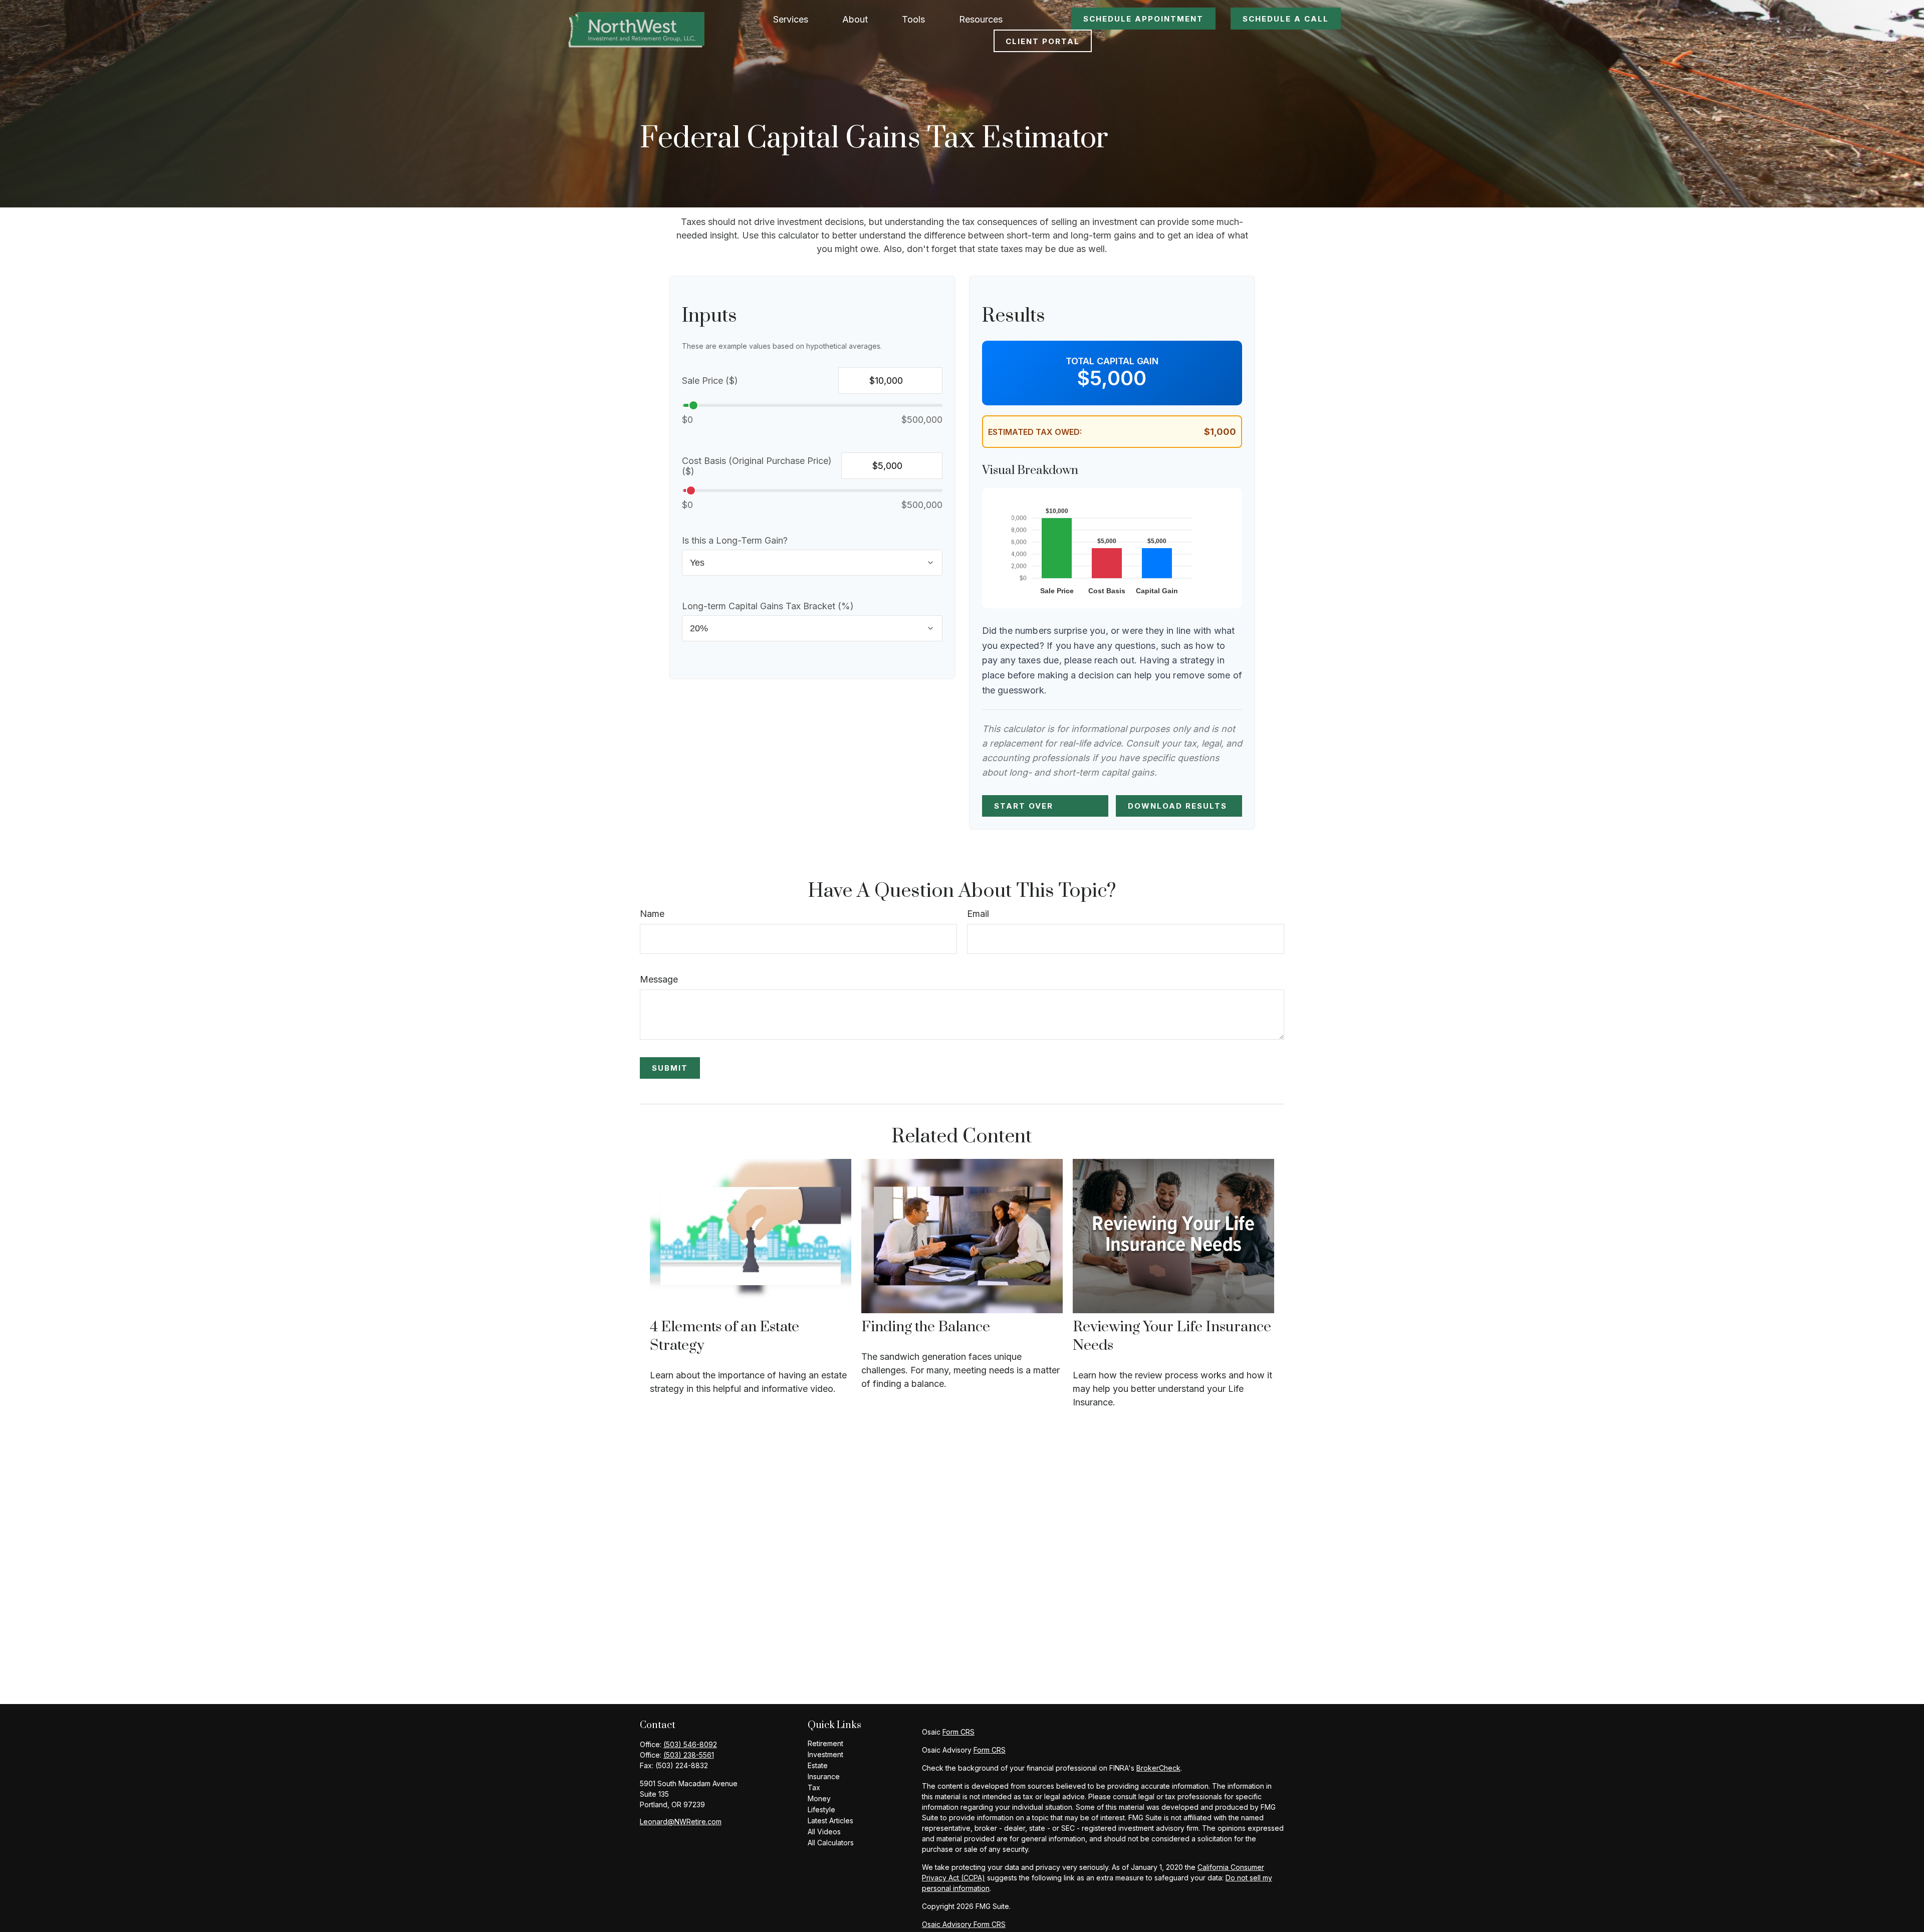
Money (819, 1798)
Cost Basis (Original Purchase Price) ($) (757, 466)
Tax (814, 1787)
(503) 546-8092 (690, 1744)
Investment (825, 1754)
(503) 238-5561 (689, 1755)
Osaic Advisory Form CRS (964, 1924)
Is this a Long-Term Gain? (735, 540)
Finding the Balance (926, 1327)
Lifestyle (821, 1809)
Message (659, 979)
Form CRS (958, 1732)
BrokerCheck (1158, 1768)
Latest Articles (830, 1821)
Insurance (824, 1776)
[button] (791, 19)
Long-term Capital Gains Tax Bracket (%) (768, 606)
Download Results (1177, 806)
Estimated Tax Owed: (1035, 432)
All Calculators (831, 1843)
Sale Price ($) (710, 381)
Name (652, 914)
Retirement (825, 1743)
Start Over (1024, 806)
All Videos (824, 1832)
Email (978, 914)
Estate (818, 1765)
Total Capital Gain (1112, 361)
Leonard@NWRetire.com (681, 1822)
